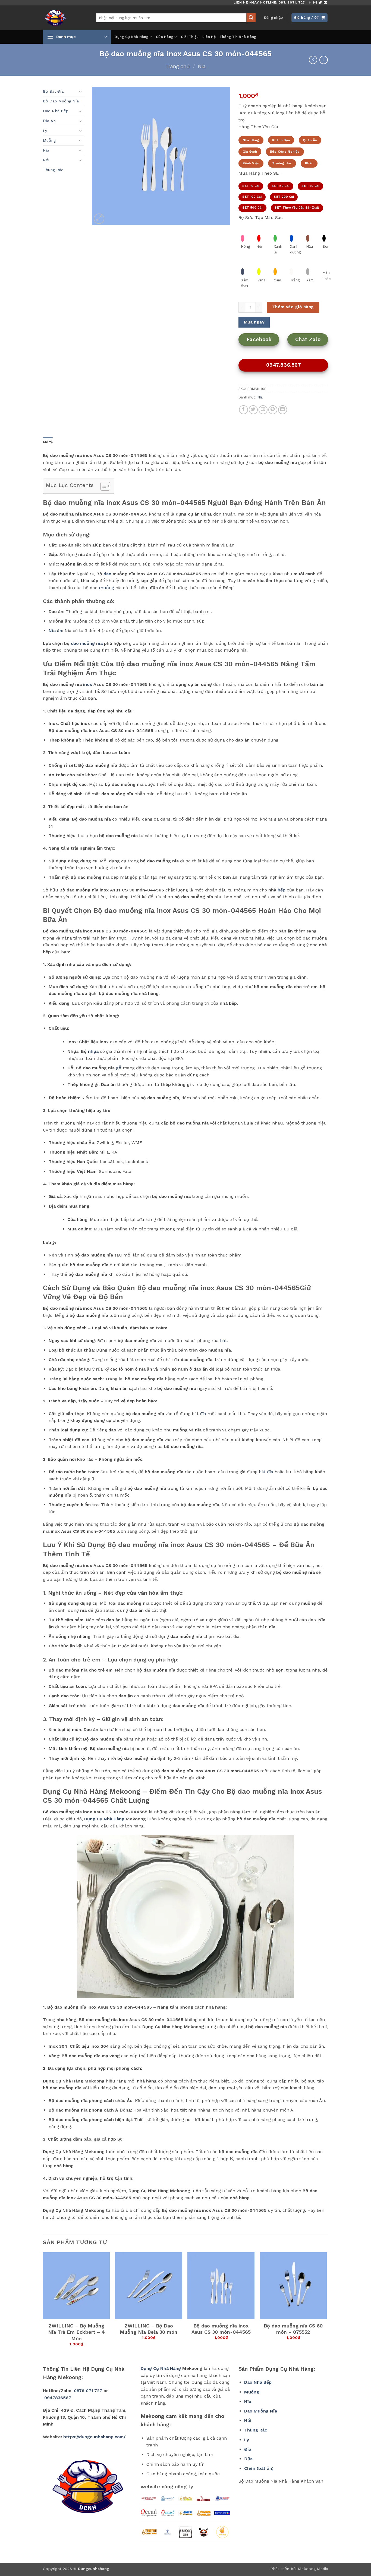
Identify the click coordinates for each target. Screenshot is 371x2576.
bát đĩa (266, 1472)
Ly (45, 131)
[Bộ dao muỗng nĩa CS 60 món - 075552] (293, 2286)
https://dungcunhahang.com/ (94, 2437)
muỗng (106, 588)
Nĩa (202, 66)
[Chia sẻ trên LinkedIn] (283, 410)
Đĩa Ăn (49, 121)
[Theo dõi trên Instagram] (315, 3)
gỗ (119, 1068)
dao (107, 574)
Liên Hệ (209, 37)
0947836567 (58, 2398)
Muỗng (49, 140)
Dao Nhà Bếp (56, 111)
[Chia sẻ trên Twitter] (253, 410)
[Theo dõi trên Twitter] (320, 3)
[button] (273, 18)
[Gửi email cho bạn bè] (263, 410)
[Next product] (313, 60)
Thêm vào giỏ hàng (293, 307)
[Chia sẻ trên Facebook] (243, 410)
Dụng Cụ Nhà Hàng (131, 37)
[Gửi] (251, 18)
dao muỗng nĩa (87, 643)
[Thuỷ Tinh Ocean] (168, 2513)
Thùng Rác (53, 170)
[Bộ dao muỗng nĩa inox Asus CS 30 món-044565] (221, 2286)
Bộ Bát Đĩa (53, 91)
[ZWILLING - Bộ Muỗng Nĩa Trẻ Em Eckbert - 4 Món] (76, 2286)
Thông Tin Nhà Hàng (238, 37)
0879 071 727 (88, 2391)
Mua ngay (254, 322)
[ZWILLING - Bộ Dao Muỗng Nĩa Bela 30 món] (149, 2286)
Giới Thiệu (190, 37)
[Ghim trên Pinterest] (273, 410)
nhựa (93, 1051)
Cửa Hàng (165, 37)
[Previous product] (324, 60)
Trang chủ (177, 66)
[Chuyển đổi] (80, 92)
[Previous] (43, 2304)
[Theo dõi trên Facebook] (310, 3)
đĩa (203, 1414)
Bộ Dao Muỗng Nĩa (61, 101)
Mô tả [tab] (48, 442)
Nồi (46, 160)
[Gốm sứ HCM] (185, 2513)
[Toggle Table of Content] (103, 486)
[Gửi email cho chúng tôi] (325, 3)
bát (223, 1341)
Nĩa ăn (55, 631)
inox (88, 684)
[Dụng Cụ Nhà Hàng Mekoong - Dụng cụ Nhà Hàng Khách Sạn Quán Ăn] (65, 18)
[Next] (326, 2304)
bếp (282, 890)
